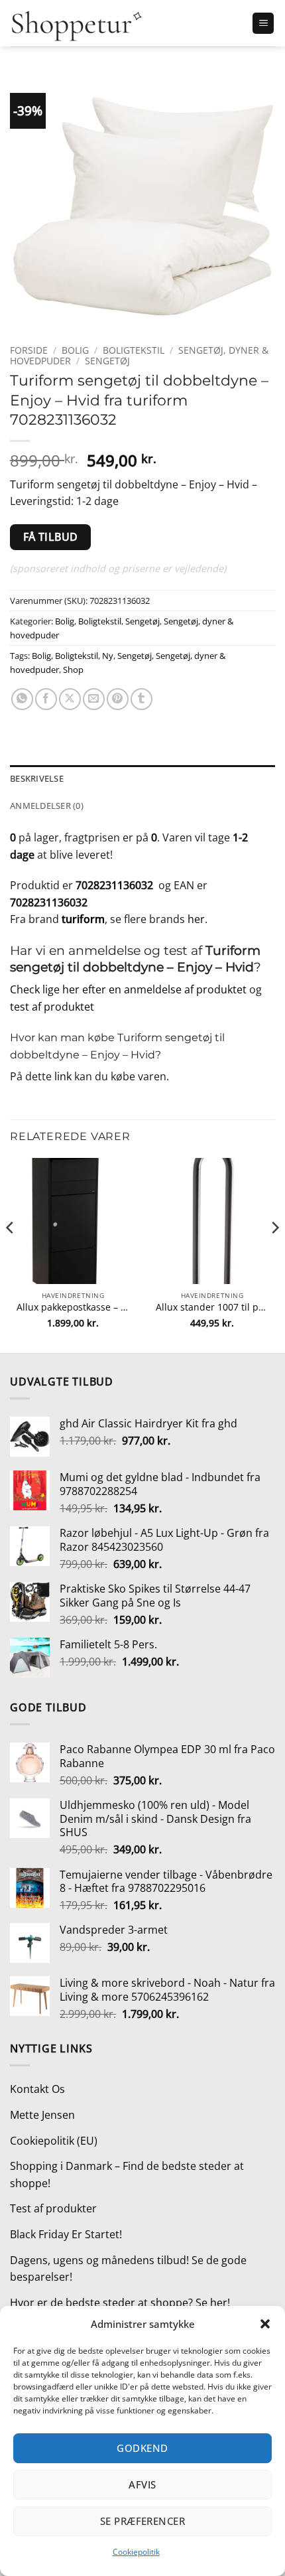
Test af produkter (53, 2208)
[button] (265, 2324)
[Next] (274, 1254)
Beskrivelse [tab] (37, 778)
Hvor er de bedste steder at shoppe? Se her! (120, 2303)
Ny (108, 656)
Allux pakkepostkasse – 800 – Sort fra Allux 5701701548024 (73, 1307)
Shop (73, 670)
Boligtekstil (134, 350)
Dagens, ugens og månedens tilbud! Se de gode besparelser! (128, 2269)
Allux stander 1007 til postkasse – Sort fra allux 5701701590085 (212, 1307)
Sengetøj (107, 361)
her (196, 919)
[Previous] (11, 1254)
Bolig (75, 350)
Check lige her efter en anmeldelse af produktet (128, 989)
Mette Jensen (42, 2115)
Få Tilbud (51, 537)
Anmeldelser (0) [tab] (47, 806)
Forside (29, 350)
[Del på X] (70, 699)
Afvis (142, 2484)
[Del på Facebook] (46, 699)
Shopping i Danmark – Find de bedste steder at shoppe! (127, 2175)
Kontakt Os (37, 2089)
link (63, 1076)
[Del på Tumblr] (142, 699)
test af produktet (52, 1007)
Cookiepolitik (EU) (54, 2141)
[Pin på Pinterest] (118, 699)
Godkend (142, 2448)
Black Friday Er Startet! (66, 2234)
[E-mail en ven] (94, 699)
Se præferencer (142, 2521)
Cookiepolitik (136, 2552)
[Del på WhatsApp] (22, 699)
